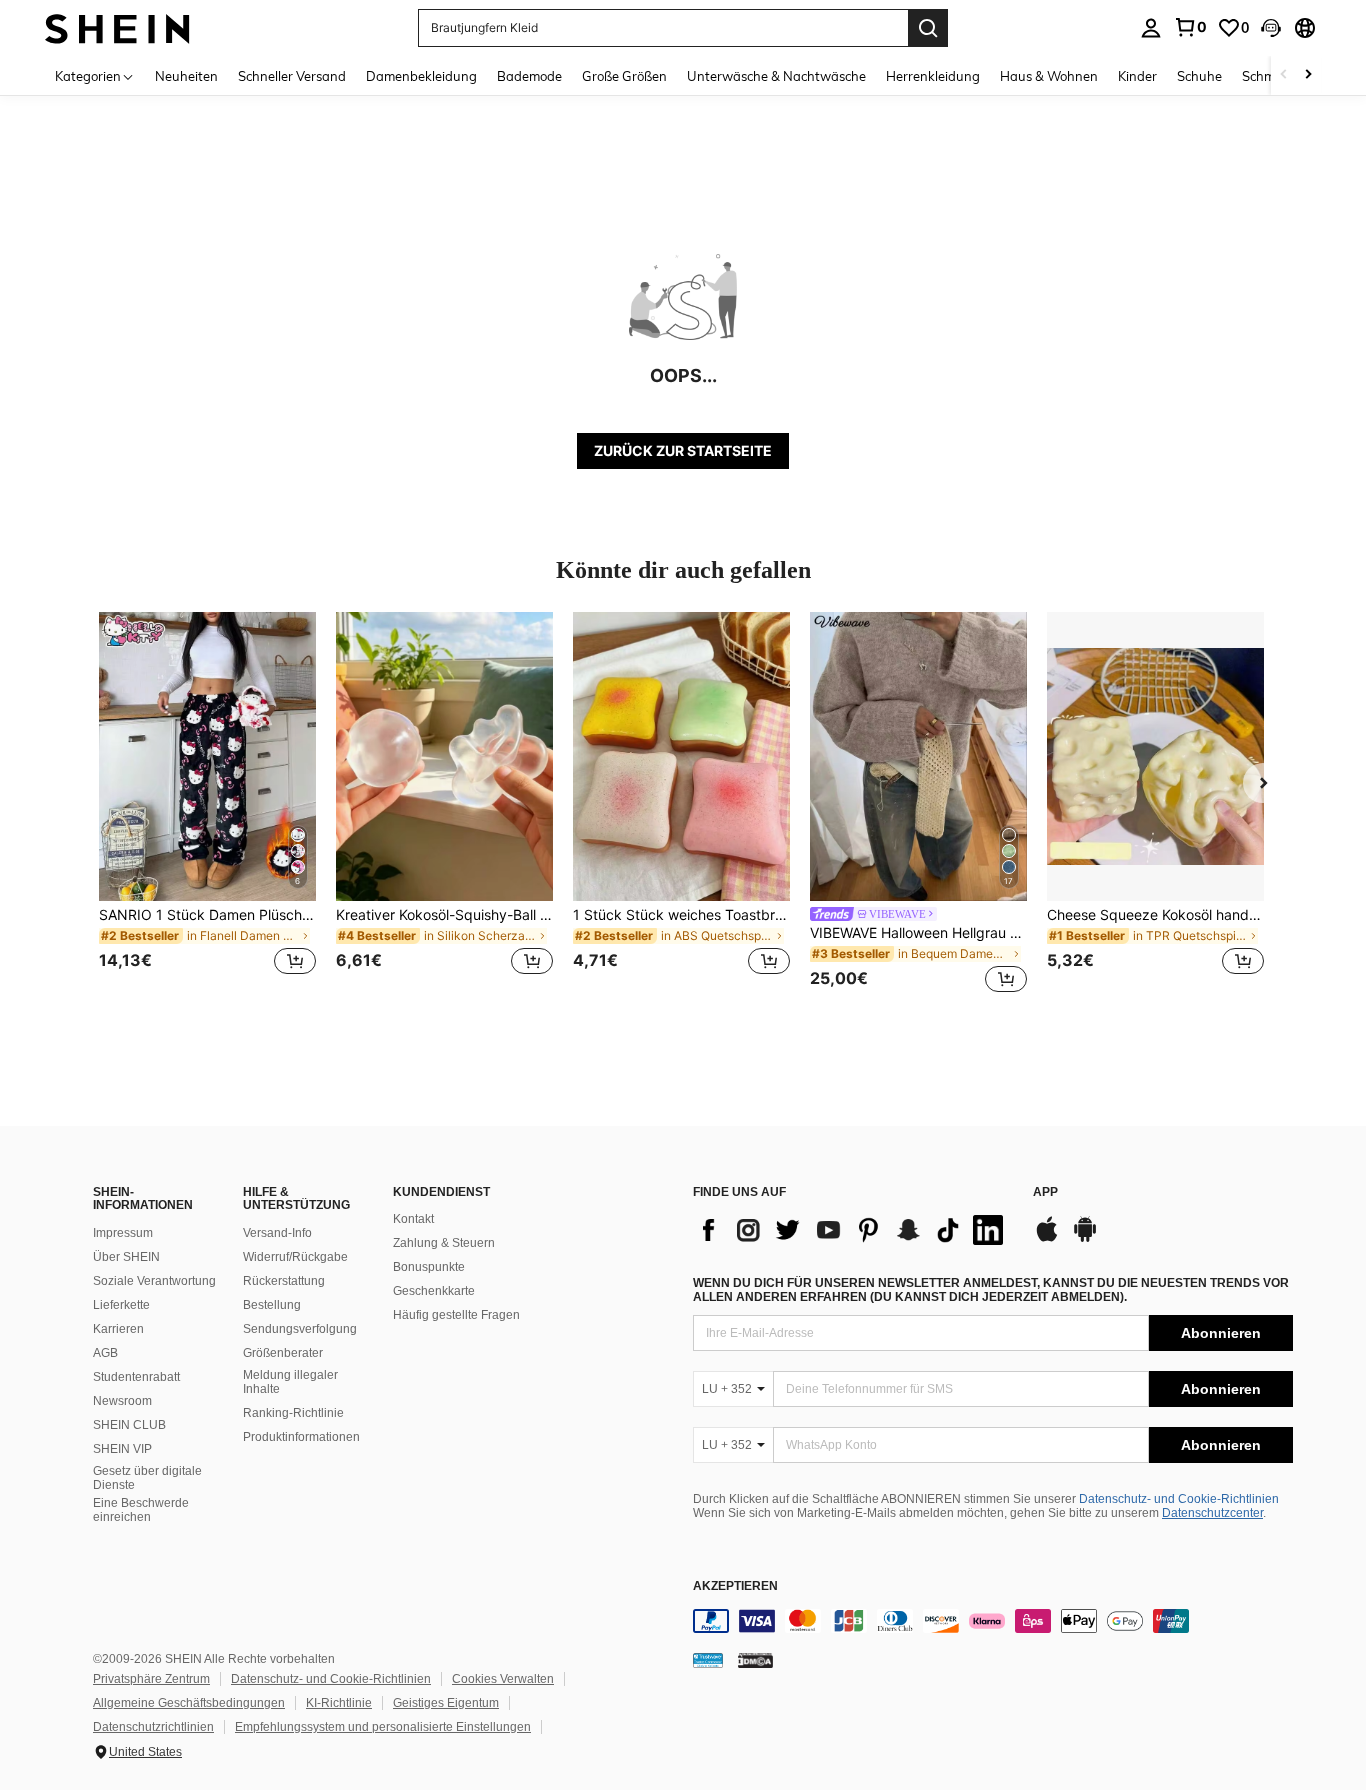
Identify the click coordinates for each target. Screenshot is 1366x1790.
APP (1045, 1192)
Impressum (123, 1233)
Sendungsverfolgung (300, 1329)
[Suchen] (928, 28)
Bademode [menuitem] (529, 76)
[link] (1190, 27)
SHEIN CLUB (129, 1425)
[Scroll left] (1284, 75)
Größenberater (283, 1353)
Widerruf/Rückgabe (295, 1257)
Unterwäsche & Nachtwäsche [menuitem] (776, 76)
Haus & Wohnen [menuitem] (1049, 76)
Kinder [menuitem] (1137, 76)
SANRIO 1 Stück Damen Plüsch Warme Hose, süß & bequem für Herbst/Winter (207, 915)
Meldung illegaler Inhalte (290, 1382)
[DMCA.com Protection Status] (755, 1660)
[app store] (1047, 1239)
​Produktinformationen (301, 1437)
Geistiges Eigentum (446, 1703)
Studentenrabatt (136, 1377)
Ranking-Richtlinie (293, 1413)
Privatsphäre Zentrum (151, 1679)
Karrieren (118, 1329)
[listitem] (207, 805)
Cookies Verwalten (503, 1679)
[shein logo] (117, 27)
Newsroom (122, 1401)
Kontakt (413, 1219)
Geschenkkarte (434, 1291)
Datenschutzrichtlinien (153, 1727)
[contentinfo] (993, 1621)
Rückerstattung (284, 1281)
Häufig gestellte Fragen (456, 1315)
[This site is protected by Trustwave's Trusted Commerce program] (708, 1660)
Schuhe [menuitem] (1199, 76)
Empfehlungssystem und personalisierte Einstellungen (383, 1727)
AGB (105, 1353)
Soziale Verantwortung (154, 1281)
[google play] (1085, 1239)
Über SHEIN (126, 1257)
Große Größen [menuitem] (624, 76)
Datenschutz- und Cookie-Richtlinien (1179, 1499)
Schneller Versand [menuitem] (292, 76)
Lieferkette (121, 1305)
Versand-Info (277, 1233)
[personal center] (1151, 28)
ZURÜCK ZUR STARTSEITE (683, 450)
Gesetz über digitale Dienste (147, 1478)
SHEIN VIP (122, 1449)
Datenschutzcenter (1212, 1513)
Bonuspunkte (429, 1267)
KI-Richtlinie (339, 1703)
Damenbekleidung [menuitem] (421, 76)
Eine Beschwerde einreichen (141, 1510)
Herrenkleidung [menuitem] (933, 76)
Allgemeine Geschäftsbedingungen (189, 1703)
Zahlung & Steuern (444, 1243)
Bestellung (272, 1305)
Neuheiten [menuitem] (186, 76)
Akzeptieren (735, 1586)
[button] (1271, 28)
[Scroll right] (1308, 75)
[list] (853, 1230)
